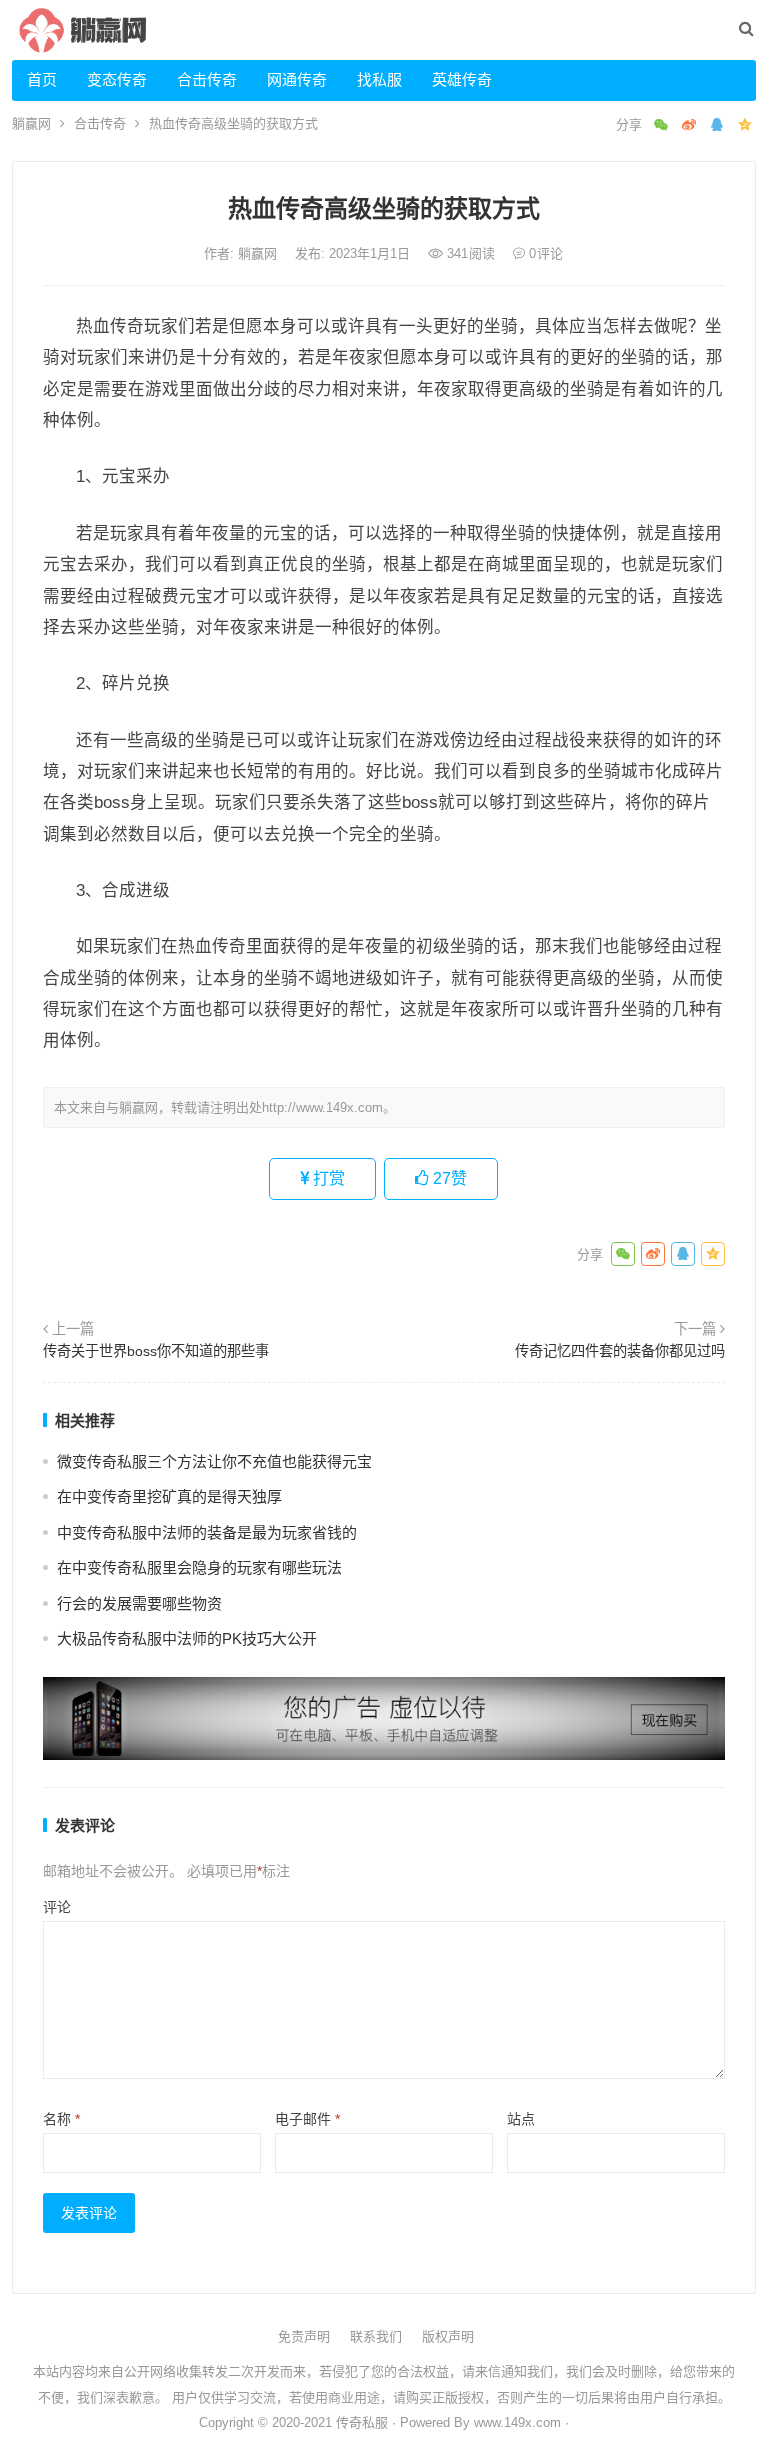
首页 (42, 79)
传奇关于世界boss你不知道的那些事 (156, 1351)
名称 (61, 2119)
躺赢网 (31, 123)
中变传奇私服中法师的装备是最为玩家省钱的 (207, 1532)
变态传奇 (117, 79)
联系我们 (376, 2336)
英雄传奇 (462, 79)
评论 (57, 1907)
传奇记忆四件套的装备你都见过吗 (620, 1351)
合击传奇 (207, 79)
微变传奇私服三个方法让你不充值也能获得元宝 (214, 1461)
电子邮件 (307, 2119)
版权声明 (448, 2336)
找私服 (379, 79)
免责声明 (304, 2336)
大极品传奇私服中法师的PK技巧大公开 (187, 1638)
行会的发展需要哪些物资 (139, 1603)
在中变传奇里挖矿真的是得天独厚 (169, 1496)
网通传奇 (297, 79)
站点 (521, 2119)
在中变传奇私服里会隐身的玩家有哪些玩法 (199, 1567)
